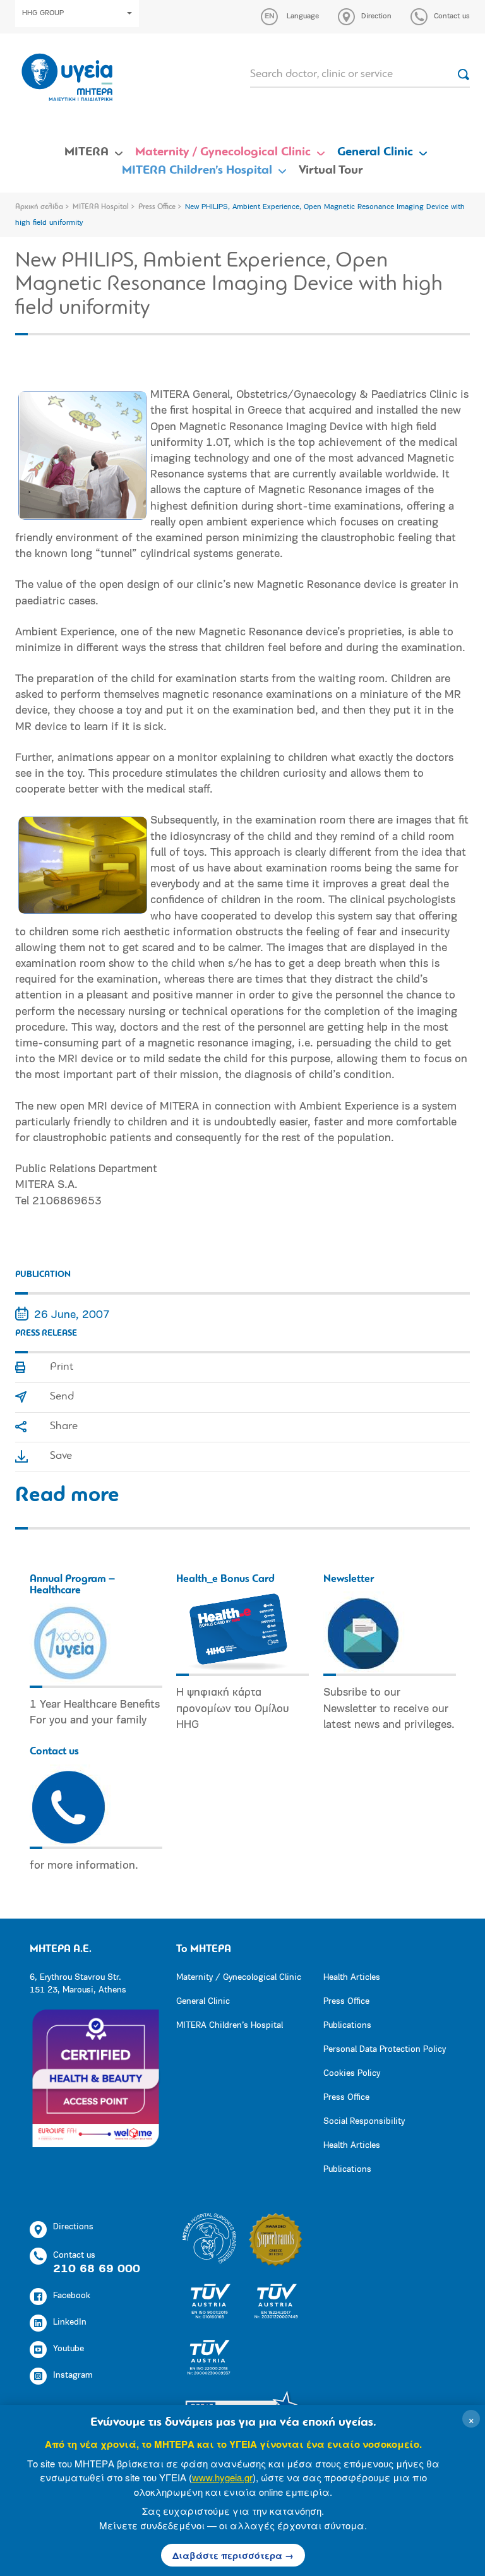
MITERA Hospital (101, 207)
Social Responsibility (364, 2122)
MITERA (87, 152)
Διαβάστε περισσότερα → (233, 2555)
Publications (347, 2026)
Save (61, 1456)
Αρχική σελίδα (39, 207)
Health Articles (352, 1978)
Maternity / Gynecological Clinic (223, 152)
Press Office (157, 207)
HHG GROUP (43, 13)
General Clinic (375, 152)
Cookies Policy (352, 2074)
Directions (73, 2227)
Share (64, 1427)
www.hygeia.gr (222, 2477)
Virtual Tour (331, 171)
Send (62, 1397)
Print (62, 1367)
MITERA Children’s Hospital (197, 171)
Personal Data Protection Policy (385, 2050)
